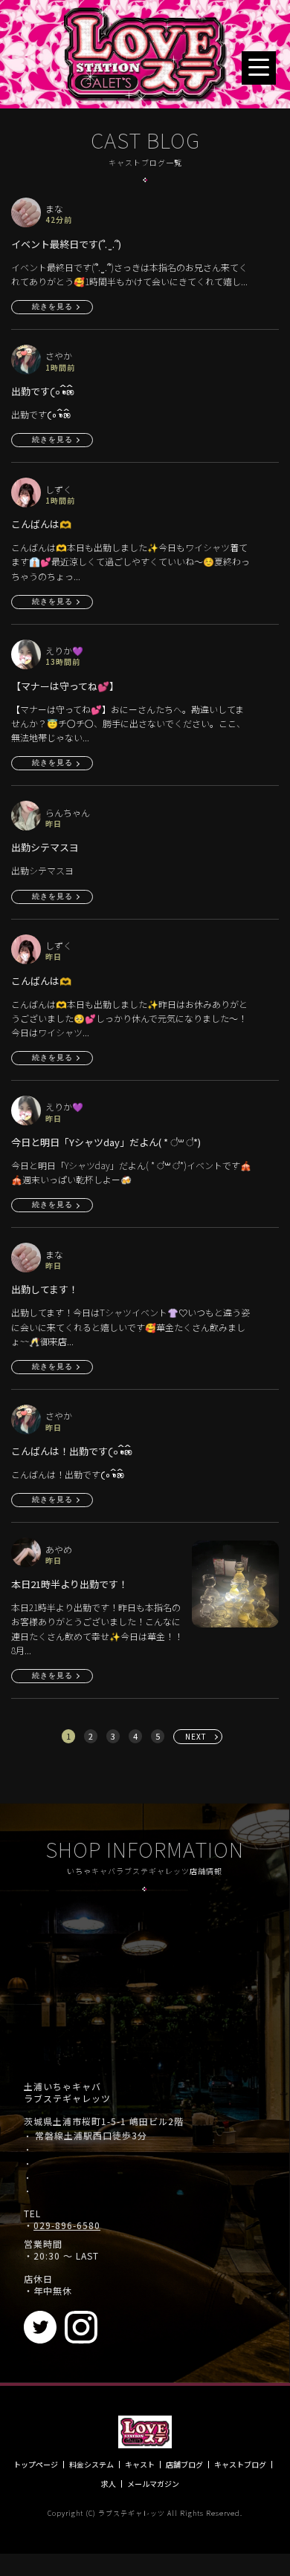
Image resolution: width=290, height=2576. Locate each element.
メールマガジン (153, 2484)
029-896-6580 (67, 2225)
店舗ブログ (184, 2465)
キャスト (140, 2465)
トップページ (36, 2465)
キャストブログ (240, 2465)
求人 (109, 2484)
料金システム (91, 2465)
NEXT (196, 1736)
